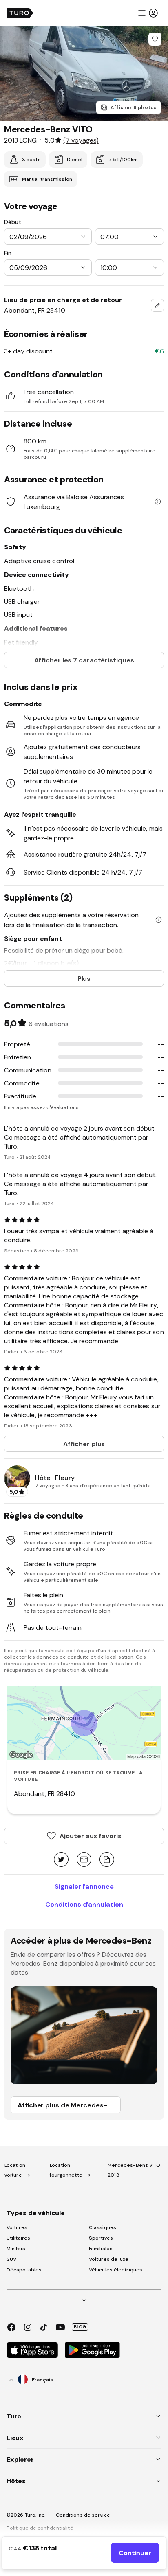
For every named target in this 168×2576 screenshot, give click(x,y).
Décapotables (24, 2270)
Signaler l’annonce (84, 1886)
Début (13, 222)
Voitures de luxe (109, 2259)
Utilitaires (18, 2238)
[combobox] (157, 305)
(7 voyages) (81, 140)
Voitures (17, 2227)
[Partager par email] (84, 1860)
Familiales (101, 2249)
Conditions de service (83, 2515)
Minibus (16, 2249)
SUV (11, 2259)
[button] (148, 13)
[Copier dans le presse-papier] (107, 1860)
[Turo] (20, 13)
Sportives (101, 2238)
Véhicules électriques (116, 2270)
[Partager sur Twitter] (61, 1860)
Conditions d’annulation (84, 1904)
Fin (8, 253)
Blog (80, 2327)
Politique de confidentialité (40, 2528)
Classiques (103, 2227)
